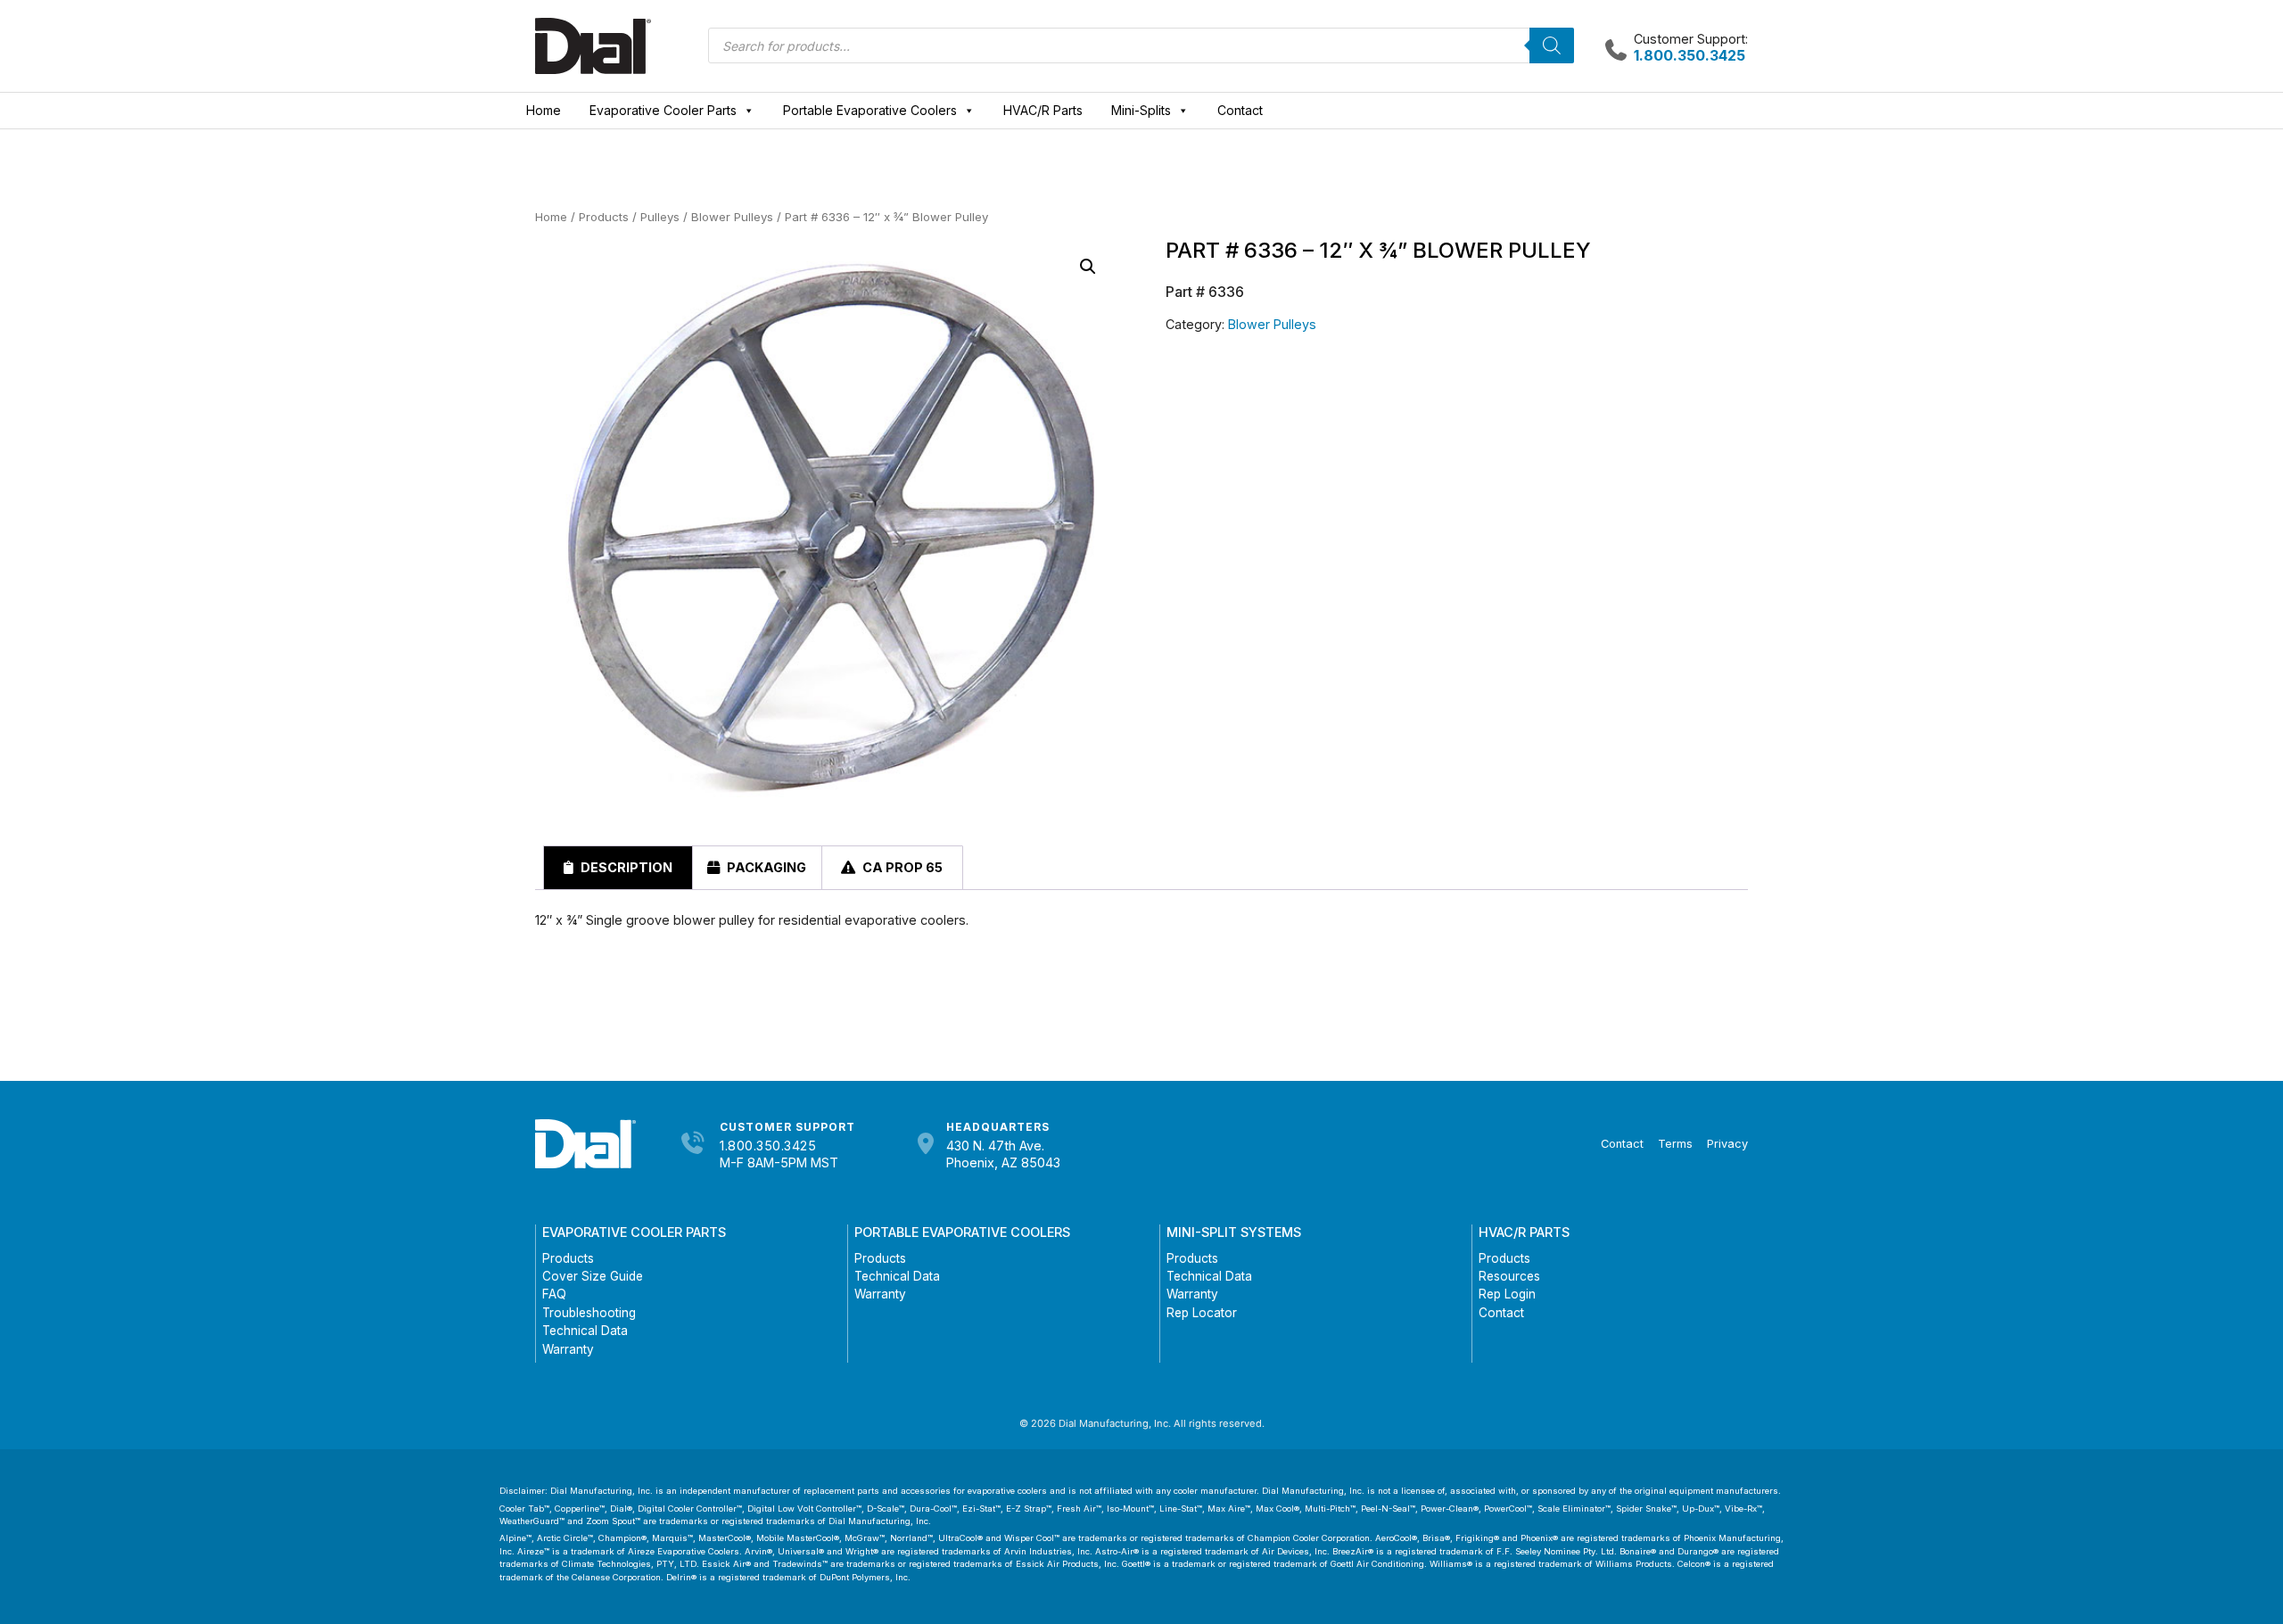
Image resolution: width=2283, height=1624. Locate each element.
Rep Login (1507, 1294)
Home (544, 110)
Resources (1509, 1276)
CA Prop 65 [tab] (901, 867)
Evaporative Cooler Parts (663, 110)
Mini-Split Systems (1234, 1232)
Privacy (1727, 1144)
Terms (1675, 1144)
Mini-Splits (1141, 110)
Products (604, 217)
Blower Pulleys (732, 217)
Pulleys (660, 217)
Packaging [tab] (765, 867)
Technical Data (585, 1331)
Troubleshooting (589, 1313)
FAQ (554, 1294)
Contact (1240, 110)
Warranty (568, 1349)
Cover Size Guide (593, 1276)
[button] (1088, 267)
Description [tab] (625, 867)
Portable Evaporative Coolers (870, 110)
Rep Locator (1202, 1313)
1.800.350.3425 (768, 1146)
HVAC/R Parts (1043, 110)
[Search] (1552, 45)
